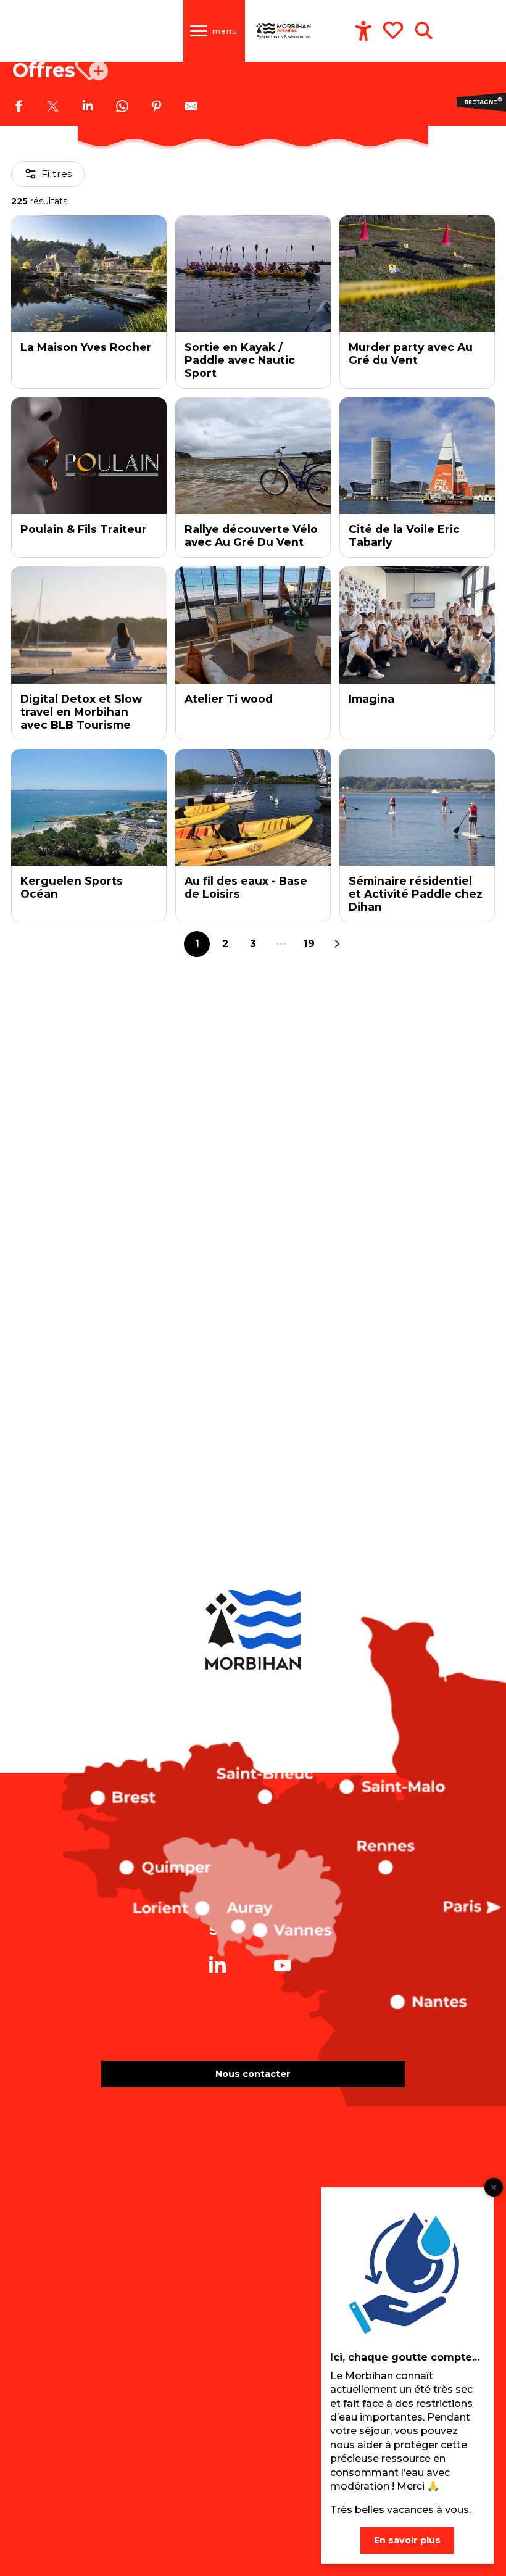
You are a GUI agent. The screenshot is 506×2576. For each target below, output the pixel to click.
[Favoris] (394, 30)
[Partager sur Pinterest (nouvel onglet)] (157, 108)
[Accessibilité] (363, 31)
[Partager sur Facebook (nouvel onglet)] (19, 108)
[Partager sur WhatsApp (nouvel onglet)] (122, 108)
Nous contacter (253, 2074)
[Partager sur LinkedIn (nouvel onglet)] (88, 108)
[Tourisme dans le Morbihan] (284, 31)
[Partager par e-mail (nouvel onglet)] (191, 108)
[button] (424, 31)
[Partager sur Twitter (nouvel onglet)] (53, 108)
